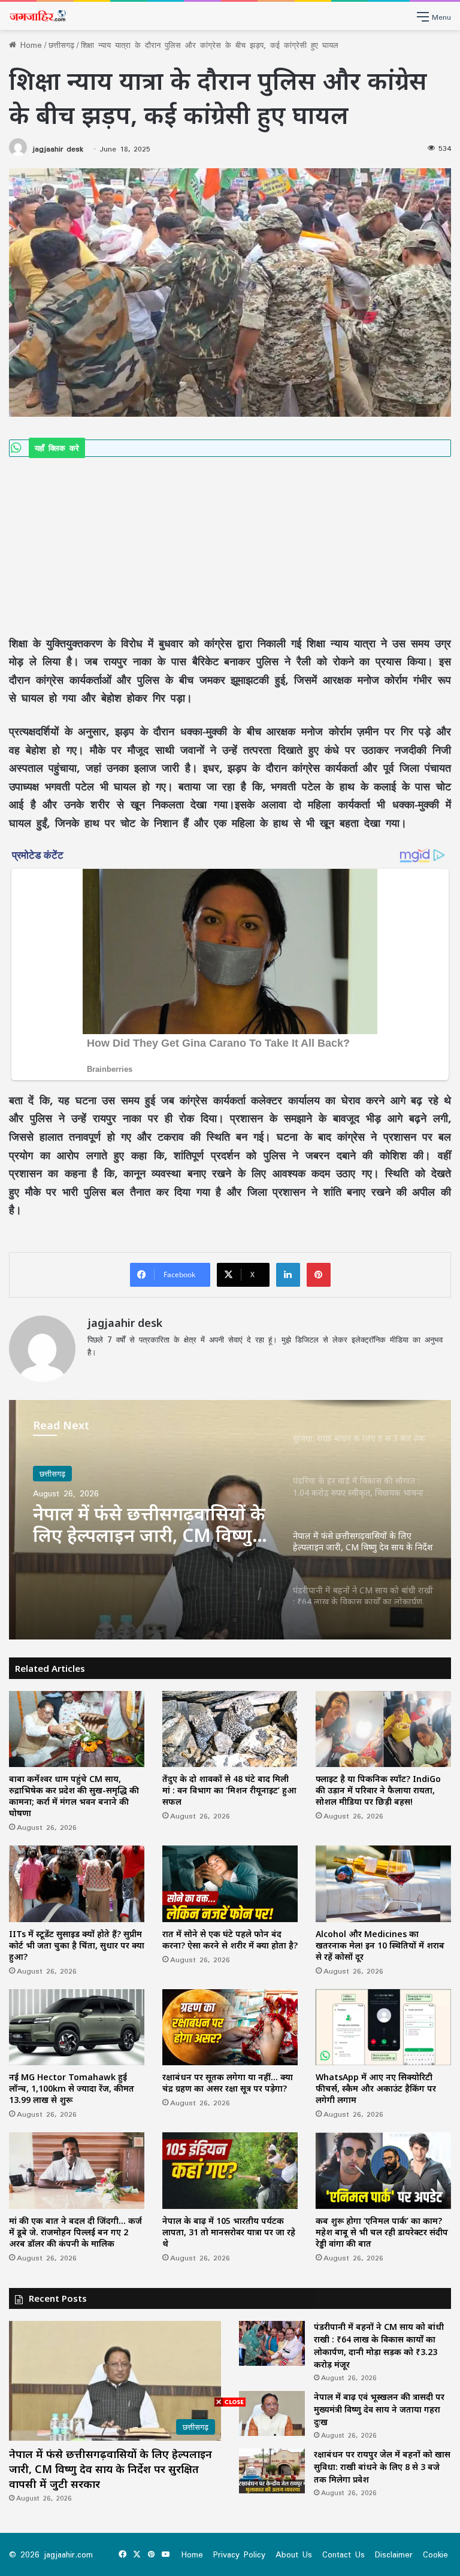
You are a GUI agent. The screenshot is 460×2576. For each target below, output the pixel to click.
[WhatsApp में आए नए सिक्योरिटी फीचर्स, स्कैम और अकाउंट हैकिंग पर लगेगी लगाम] (383, 2027)
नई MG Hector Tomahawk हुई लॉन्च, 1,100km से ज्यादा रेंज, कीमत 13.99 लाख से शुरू (72, 2088)
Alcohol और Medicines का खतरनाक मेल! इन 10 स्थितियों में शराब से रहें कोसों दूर (380, 1945)
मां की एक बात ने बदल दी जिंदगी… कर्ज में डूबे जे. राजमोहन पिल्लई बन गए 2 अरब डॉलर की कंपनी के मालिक (75, 2232)
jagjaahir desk (58, 149)
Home (29, 45)
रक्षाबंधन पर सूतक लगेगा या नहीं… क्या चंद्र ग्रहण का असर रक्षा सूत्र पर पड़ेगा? (228, 2083)
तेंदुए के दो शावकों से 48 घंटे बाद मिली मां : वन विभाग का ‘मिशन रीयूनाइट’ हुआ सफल (229, 1790)
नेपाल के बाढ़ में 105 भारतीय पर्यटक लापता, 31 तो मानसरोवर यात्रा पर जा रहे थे (229, 2232)
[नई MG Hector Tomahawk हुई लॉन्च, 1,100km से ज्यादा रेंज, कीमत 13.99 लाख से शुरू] (77, 2027)
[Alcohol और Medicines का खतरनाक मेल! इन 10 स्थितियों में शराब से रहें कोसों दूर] (383, 1883)
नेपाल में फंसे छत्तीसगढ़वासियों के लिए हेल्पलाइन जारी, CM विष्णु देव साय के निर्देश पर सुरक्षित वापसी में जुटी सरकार (149, 1525)
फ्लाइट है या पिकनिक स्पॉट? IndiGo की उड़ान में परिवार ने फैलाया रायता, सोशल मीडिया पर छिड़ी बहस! (378, 1790)
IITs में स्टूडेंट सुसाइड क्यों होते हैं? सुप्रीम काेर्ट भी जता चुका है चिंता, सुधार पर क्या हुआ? (77, 1945)
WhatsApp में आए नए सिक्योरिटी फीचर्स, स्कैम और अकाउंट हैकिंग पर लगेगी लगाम (376, 2088)
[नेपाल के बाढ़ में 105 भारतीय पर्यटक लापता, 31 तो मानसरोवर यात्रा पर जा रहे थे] (230, 2170)
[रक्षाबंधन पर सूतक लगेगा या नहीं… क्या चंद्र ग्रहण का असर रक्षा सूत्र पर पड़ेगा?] (230, 2027)
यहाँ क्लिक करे (57, 448)
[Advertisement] (230, 545)
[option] (230, 1520)
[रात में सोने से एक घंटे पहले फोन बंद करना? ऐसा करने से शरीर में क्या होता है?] (230, 1883)
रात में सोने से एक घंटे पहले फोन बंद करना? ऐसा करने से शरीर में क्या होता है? (230, 1939)
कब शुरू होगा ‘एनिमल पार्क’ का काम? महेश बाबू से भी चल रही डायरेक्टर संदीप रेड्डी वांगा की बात (382, 2232)
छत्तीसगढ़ (61, 45)
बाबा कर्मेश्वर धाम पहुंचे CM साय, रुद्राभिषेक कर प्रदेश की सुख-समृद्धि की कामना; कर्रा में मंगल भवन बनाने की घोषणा (74, 1796)
